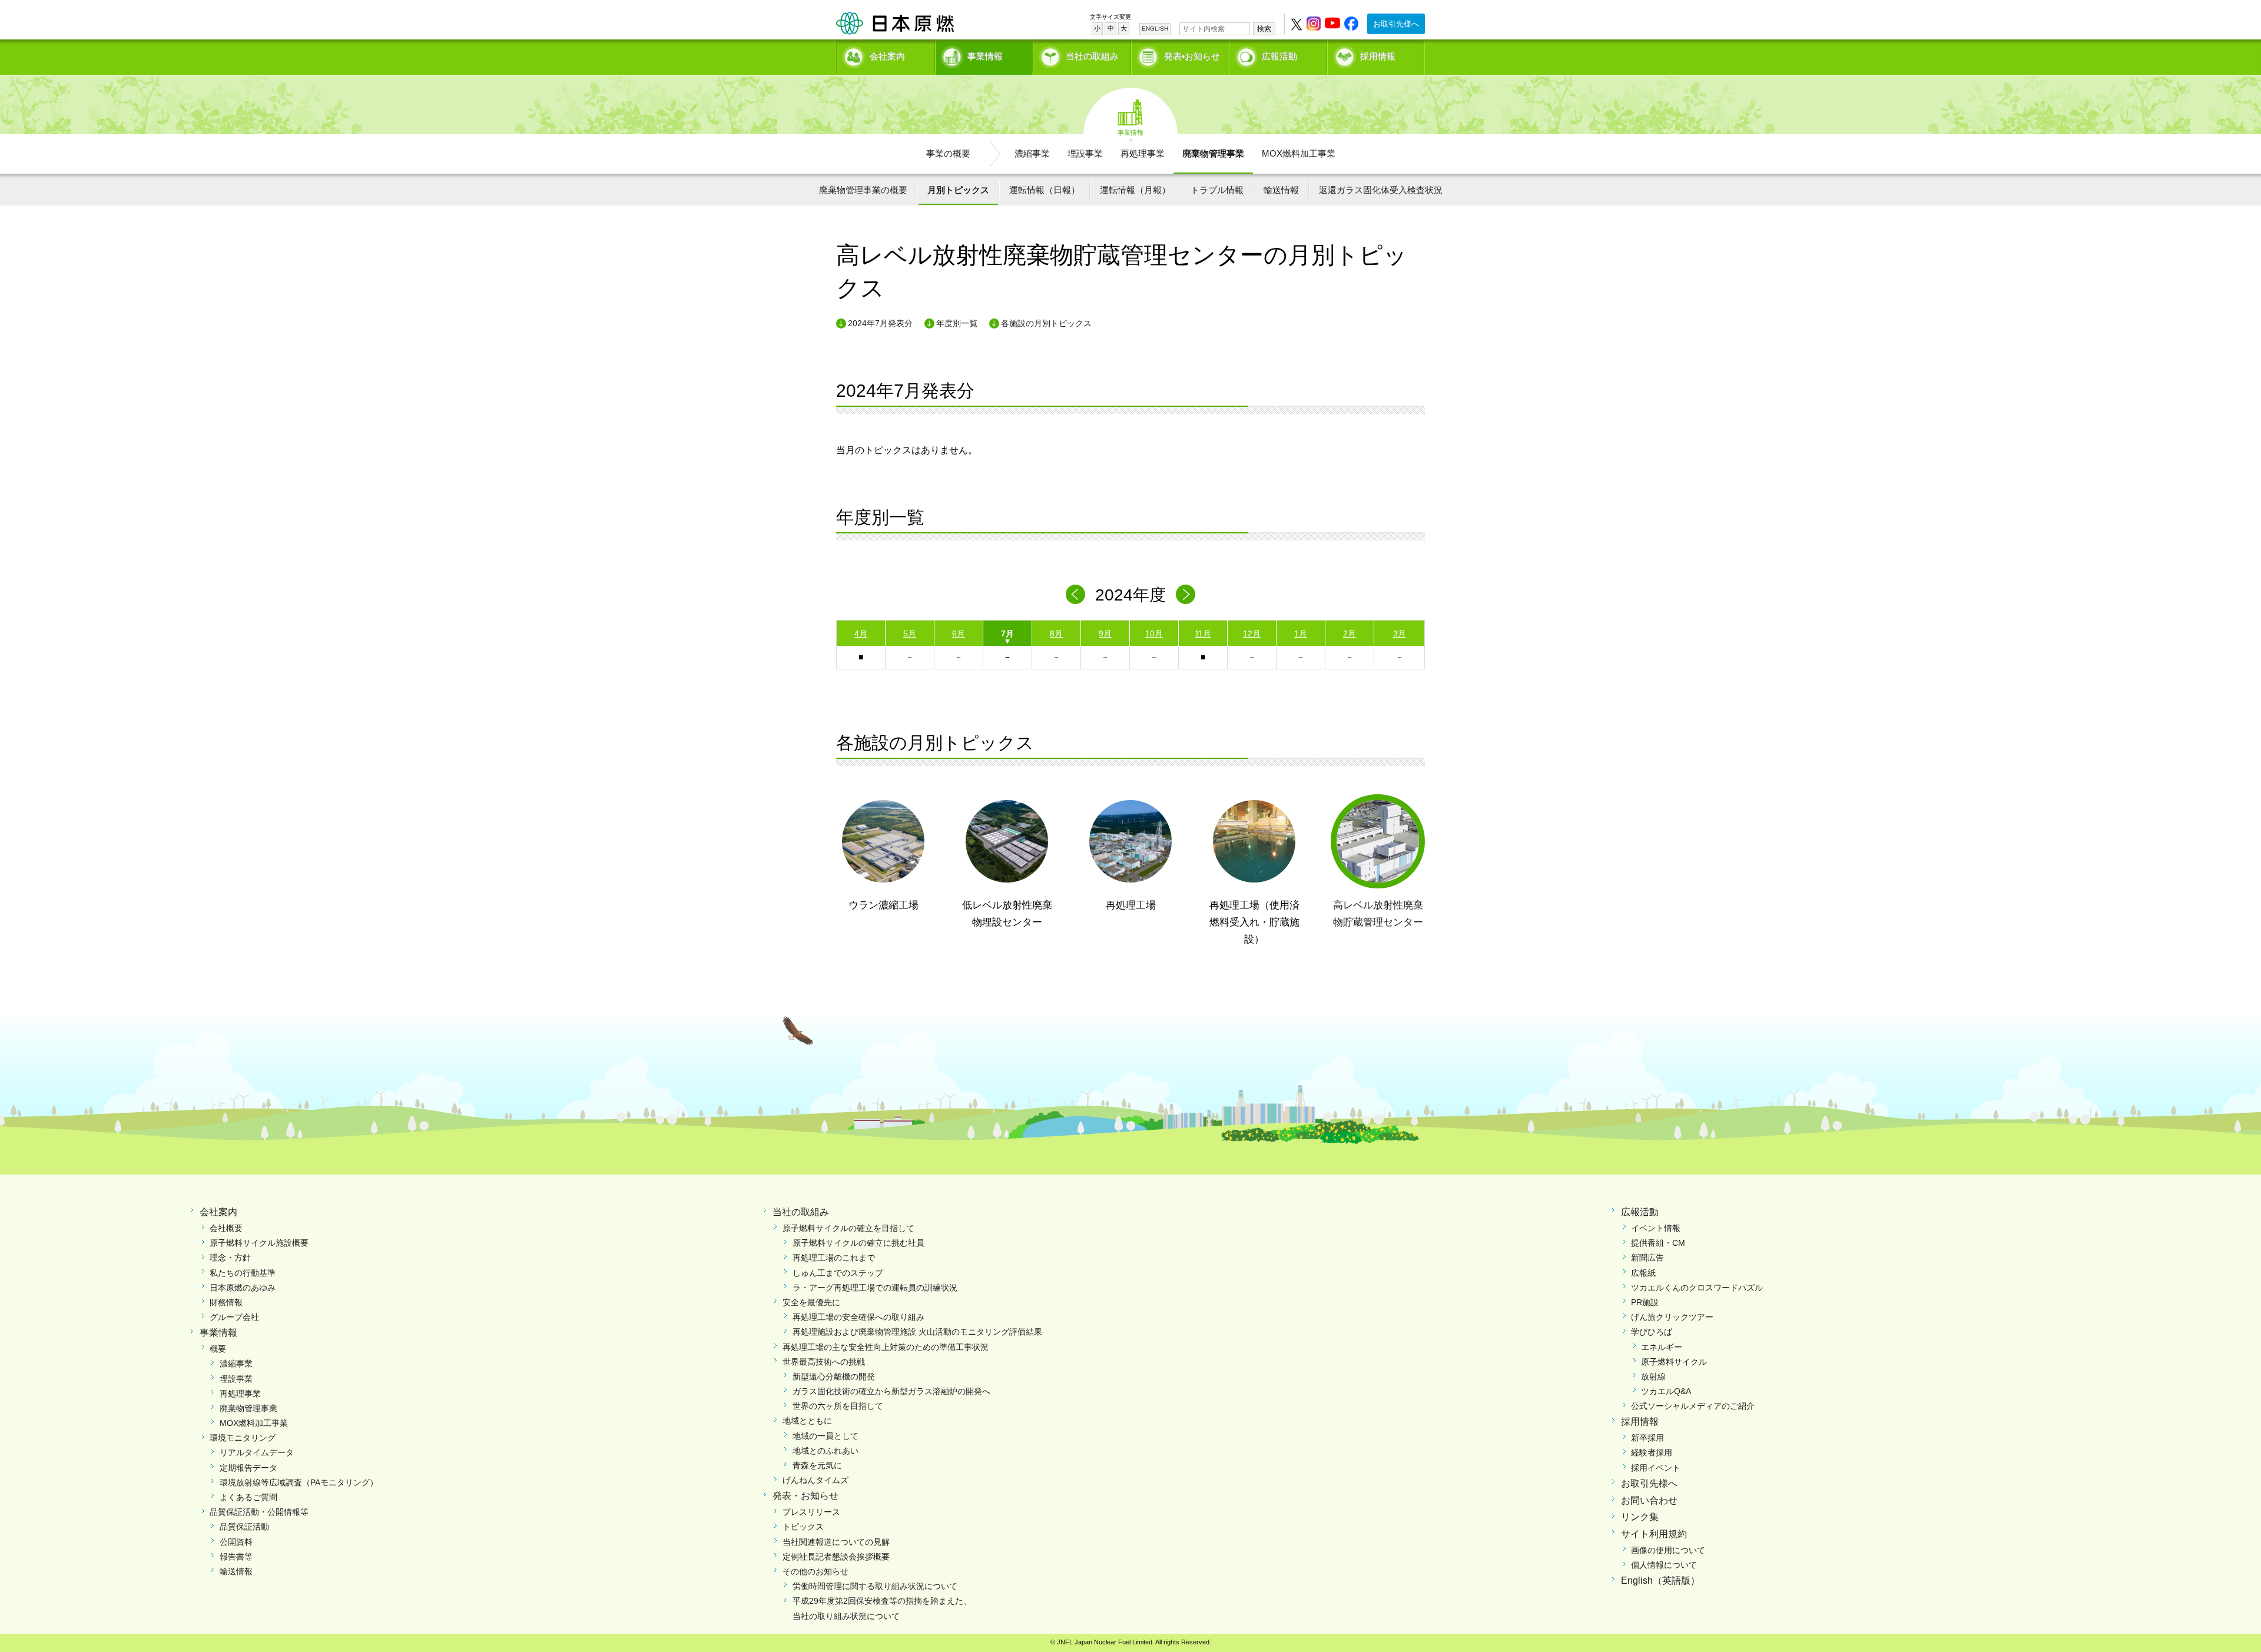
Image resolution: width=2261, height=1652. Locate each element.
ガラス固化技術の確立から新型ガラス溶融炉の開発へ (891, 1391)
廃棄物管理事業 (1213, 153)
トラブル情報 (1217, 190)
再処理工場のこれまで (834, 1258)
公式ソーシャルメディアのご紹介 (1693, 1406)
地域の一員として (826, 1436)
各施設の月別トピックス (1046, 323)
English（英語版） (1660, 1580)
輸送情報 (1281, 190)
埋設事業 (1085, 153)
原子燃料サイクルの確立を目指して (848, 1228)
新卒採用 (1647, 1438)
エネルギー (1662, 1347)
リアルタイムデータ (257, 1452)
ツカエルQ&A (1666, 1391)
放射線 (1653, 1376)
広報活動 (1279, 56)
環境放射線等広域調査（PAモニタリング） (299, 1482)
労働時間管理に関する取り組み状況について (875, 1586)
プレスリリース (811, 1512)
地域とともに (807, 1421)
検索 (1264, 29)
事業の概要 (948, 153)
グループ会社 (234, 1317)
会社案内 (887, 56)
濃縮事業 (1032, 153)
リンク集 (1640, 1517)
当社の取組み (1092, 56)
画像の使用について (1668, 1550)
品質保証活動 (244, 1527)
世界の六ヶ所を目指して (838, 1406)
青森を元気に (817, 1465)
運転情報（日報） (1045, 190)
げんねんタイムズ (815, 1480)
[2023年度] (1075, 594)
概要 (218, 1349)
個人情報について (1664, 1565)
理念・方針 (230, 1258)
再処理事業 (1143, 153)
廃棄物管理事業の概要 (863, 190)
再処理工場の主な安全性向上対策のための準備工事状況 (886, 1347)
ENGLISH (1155, 29)
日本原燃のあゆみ (243, 1288)
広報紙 (1643, 1273)
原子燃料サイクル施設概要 (259, 1243)
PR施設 (1645, 1302)
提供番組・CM (1658, 1243)
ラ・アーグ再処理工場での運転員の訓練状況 (875, 1288)
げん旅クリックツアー (1672, 1317)
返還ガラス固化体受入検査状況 (1381, 190)
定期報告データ (248, 1468)
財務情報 (226, 1302)
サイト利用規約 (1654, 1534)
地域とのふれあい (826, 1451)
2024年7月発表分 (880, 323)
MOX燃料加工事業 (1299, 153)
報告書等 (236, 1557)
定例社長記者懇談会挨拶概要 (836, 1557)
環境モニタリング (243, 1438)
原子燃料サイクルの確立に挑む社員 (858, 1243)
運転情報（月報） (1135, 190)
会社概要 (226, 1228)
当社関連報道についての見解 (836, 1542)
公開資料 (236, 1542)
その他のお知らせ (815, 1571)
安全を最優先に (811, 1302)
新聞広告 (1647, 1258)
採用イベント (1656, 1468)
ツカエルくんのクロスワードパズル (1697, 1288)
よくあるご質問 (248, 1497)
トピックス (803, 1527)
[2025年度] (1186, 594)
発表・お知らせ (805, 1496)
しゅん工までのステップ (838, 1273)
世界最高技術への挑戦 (824, 1362)
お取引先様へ (1396, 24)
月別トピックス (958, 190)
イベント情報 (1656, 1228)
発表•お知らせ (1192, 56)
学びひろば (1652, 1332)
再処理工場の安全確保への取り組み (858, 1317)
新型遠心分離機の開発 (834, 1376)
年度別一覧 (957, 323)
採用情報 (1378, 56)
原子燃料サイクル (1674, 1362)
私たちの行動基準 (243, 1273)
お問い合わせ (1649, 1500)
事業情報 (985, 56)
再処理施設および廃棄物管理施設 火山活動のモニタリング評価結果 (917, 1332)
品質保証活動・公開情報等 (259, 1512)
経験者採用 (1652, 1452)
